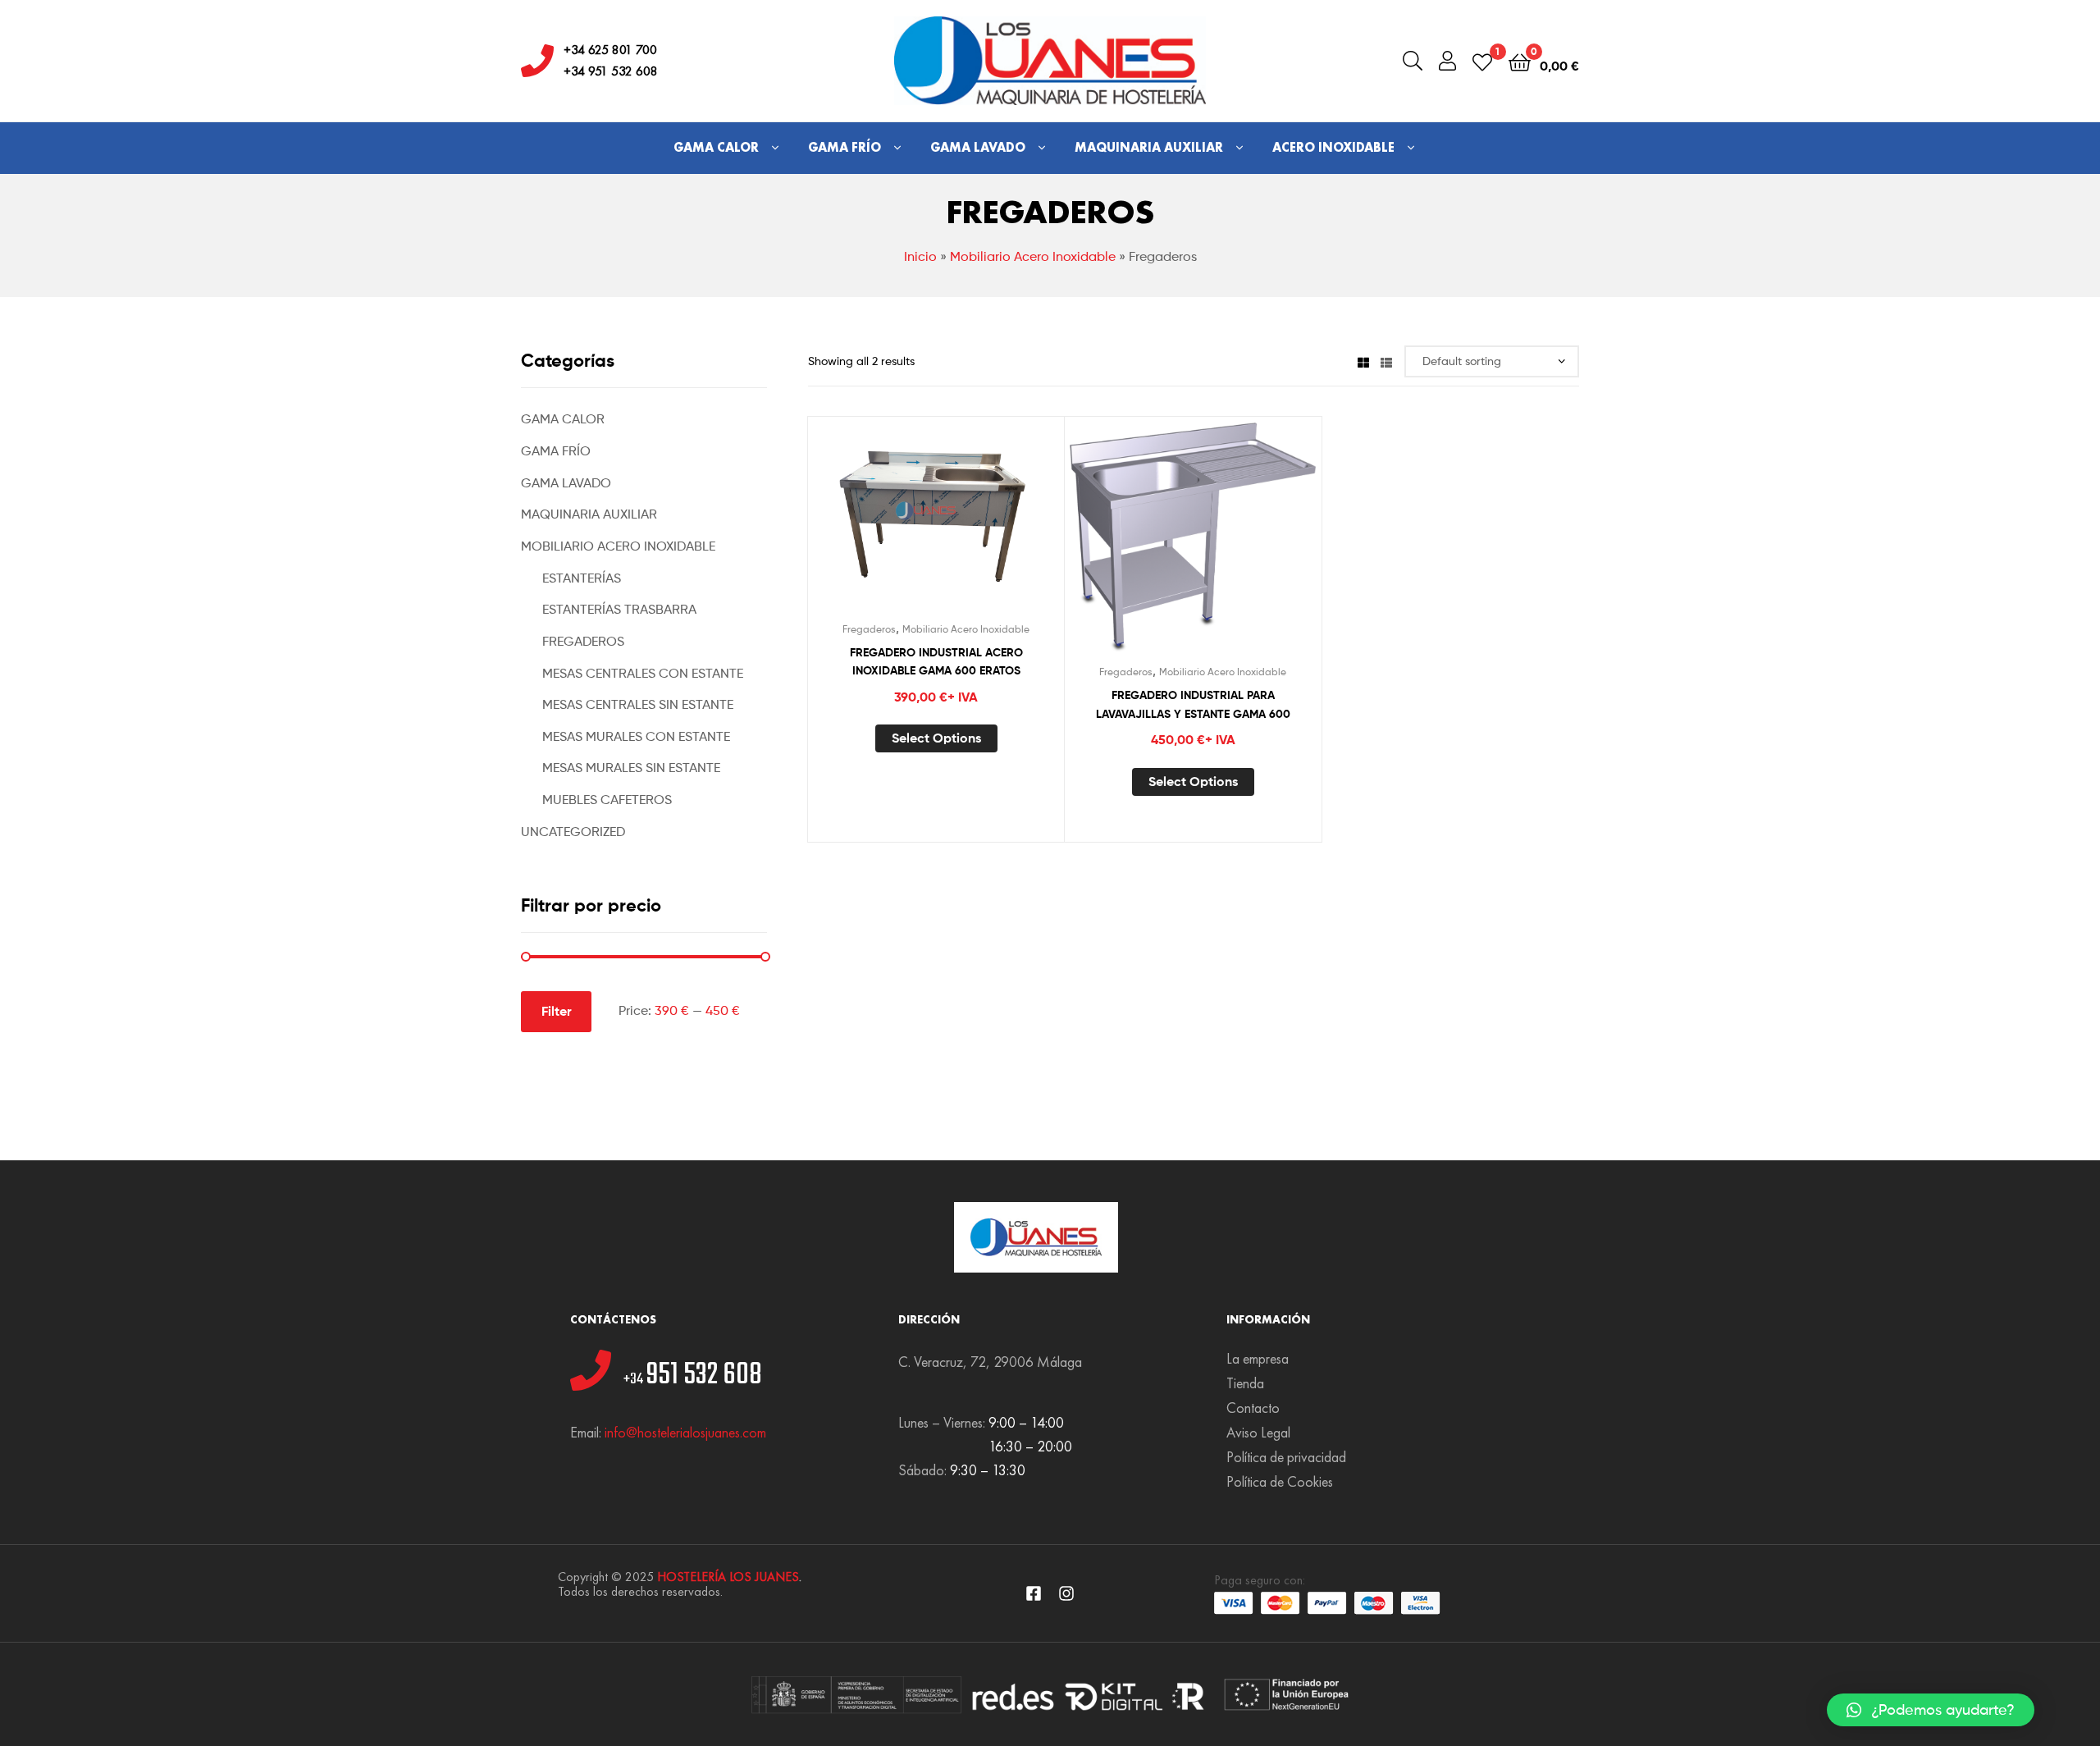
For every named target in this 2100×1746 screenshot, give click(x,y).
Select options (936, 738)
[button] (1931, 1710)
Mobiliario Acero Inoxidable (1033, 256)
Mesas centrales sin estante (638, 704)
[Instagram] (1066, 1593)
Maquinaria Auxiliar (1149, 147)
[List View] (1386, 361)
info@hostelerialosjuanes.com (685, 1432)
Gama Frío (845, 147)
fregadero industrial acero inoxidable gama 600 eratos (936, 662)
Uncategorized (573, 832)
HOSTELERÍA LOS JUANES (728, 1577)
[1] (1482, 61)
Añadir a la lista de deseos (896, 523)
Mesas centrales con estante (643, 673)
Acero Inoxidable (1333, 147)
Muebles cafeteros (607, 800)
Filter (557, 1011)
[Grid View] (1363, 361)
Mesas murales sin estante (631, 768)
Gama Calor (716, 147)
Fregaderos (869, 629)
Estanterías (582, 578)
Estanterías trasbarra (619, 609)
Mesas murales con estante (636, 736)
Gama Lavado (978, 147)
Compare (936, 523)
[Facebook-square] (1034, 1593)
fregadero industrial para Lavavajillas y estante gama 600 (1193, 704)
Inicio (920, 256)
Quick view (976, 523)
